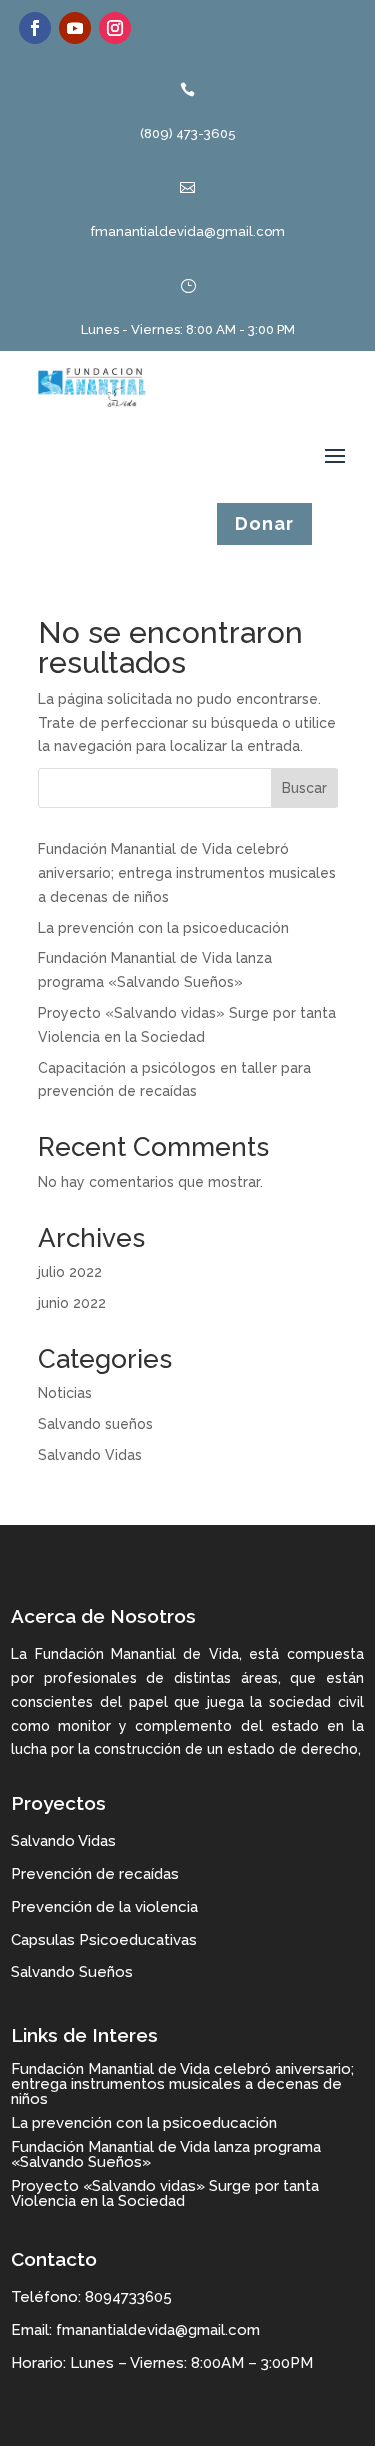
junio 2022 (72, 1303)
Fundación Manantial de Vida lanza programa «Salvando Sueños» (166, 2154)
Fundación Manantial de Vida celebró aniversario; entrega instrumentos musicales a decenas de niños (187, 873)
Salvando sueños (95, 1424)
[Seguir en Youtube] (75, 28)
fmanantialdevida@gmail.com (188, 231)
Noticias (65, 1393)
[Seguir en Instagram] (115, 28)
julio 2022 (70, 1272)
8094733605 (128, 2297)
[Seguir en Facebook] (35, 28)
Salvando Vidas (90, 1455)
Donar (264, 523)
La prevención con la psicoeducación (163, 928)
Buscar (304, 788)
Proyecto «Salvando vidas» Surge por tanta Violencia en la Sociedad (165, 2193)
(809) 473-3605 (188, 133)
